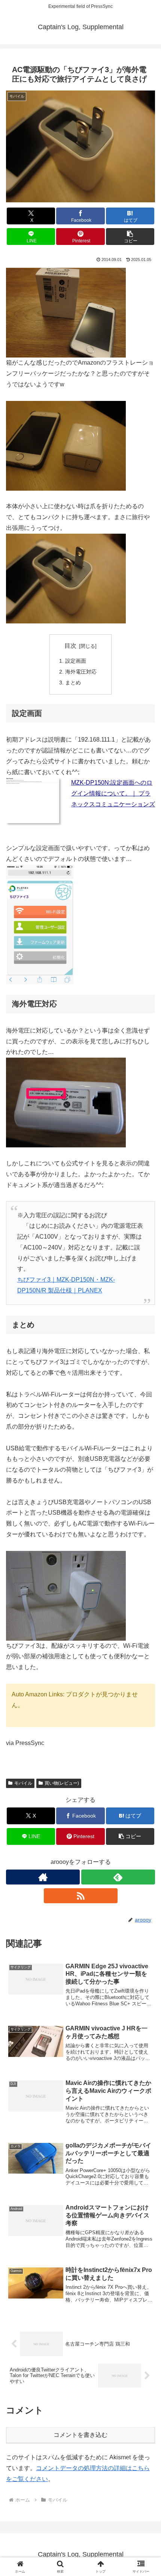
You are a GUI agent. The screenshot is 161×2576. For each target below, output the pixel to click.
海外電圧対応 (81, 672)
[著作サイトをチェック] (43, 1877)
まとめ (73, 683)
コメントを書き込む (80, 2435)
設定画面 (76, 661)
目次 (70, 646)
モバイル (23, 1783)
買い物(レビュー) (62, 1783)
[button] (130, 237)
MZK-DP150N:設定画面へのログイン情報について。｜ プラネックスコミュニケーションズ (113, 793)
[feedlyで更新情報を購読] (118, 1877)
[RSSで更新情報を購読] (81, 1896)
